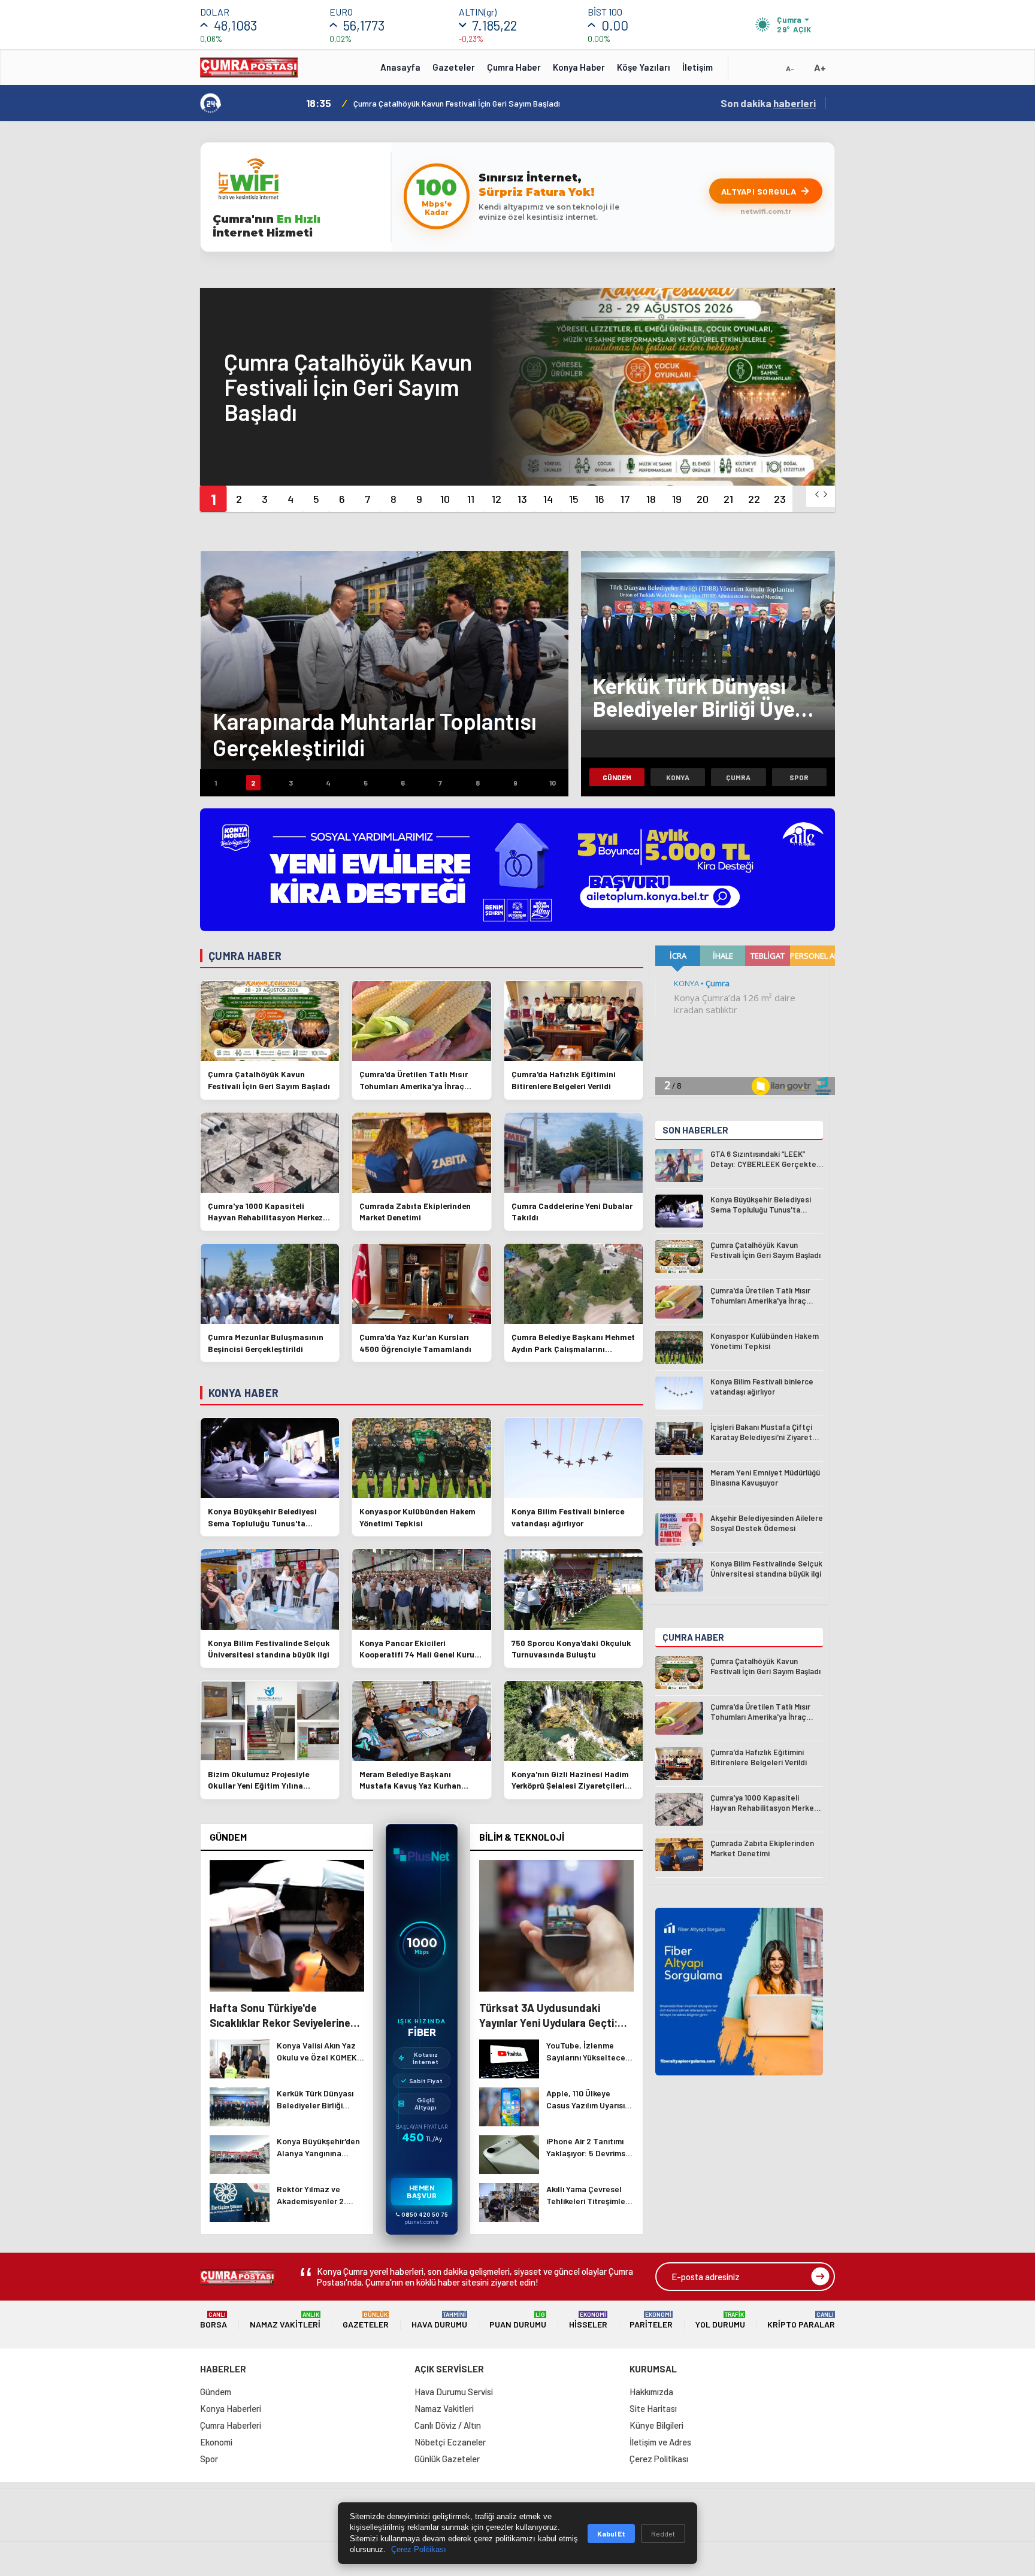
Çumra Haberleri (231, 2425)
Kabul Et (611, 2533)
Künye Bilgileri (656, 2425)
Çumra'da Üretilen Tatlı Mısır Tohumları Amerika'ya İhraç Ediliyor (470, 103)
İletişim (697, 67)
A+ (820, 67)
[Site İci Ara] (746, 71)
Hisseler (588, 2320)
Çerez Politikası (659, 2459)
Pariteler (651, 2320)
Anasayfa (400, 67)
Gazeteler (454, 67)
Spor (799, 777)
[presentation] (817, 494)
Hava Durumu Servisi (454, 2392)
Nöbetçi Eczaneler (450, 2442)
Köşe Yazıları (644, 67)
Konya (678, 777)
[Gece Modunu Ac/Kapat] (766, 71)
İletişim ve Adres (660, 2442)
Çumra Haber (514, 67)
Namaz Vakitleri (285, 2320)
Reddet (663, 2533)
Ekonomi (216, 2442)
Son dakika (768, 103)
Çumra (738, 777)
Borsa (214, 2320)
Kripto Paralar (801, 2320)
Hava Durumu (439, 2320)
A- (790, 68)
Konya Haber (579, 67)
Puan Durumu (518, 2320)
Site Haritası (653, 2408)
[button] (213, 499)
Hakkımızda (651, 2392)
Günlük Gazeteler (447, 2459)
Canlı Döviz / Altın (448, 2425)
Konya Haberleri (231, 2408)
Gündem (617, 777)
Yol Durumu (720, 2320)
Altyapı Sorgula (759, 191)
